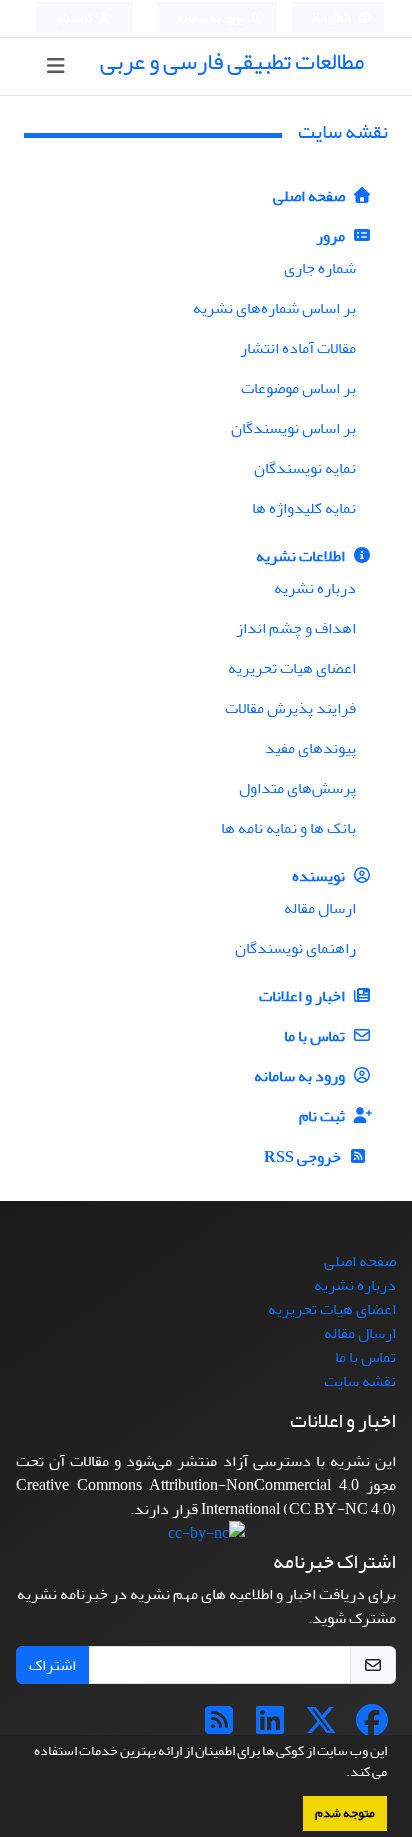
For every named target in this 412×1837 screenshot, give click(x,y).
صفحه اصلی (310, 196)
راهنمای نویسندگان (295, 948)
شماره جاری (320, 268)
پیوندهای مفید (310, 748)
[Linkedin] (270, 1727)
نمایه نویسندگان (305, 468)
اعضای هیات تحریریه (292, 668)
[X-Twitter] (321, 1727)
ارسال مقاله (320, 908)
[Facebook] (372, 1727)
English (332, 18)
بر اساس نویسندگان (293, 428)
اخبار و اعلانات (303, 996)
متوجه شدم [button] (345, 1813)
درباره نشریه (315, 588)
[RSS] (219, 1727)
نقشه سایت (360, 1381)
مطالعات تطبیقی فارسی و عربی (232, 61)
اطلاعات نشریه (302, 556)
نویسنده (320, 876)
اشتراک (52, 1665)
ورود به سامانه (211, 18)
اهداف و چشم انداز (296, 628)
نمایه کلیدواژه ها (304, 508)
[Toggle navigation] (56, 66)
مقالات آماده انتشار (298, 348)
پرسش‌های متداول (297, 788)
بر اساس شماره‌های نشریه (274, 308)
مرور (332, 236)
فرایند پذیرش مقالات (290, 708)
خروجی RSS (304, 1157)
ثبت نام (75, 18)
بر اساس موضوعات (298, 388)
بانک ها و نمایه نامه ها (288, 828)
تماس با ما (316, 1036)
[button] (341, 1774)
